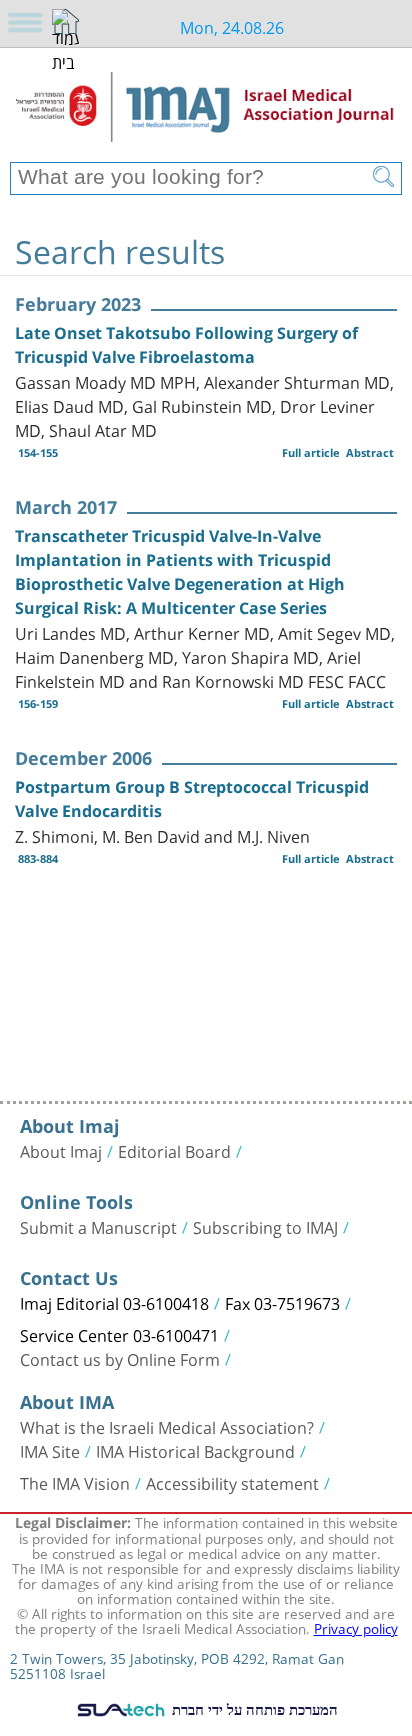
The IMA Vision (75, 1482)
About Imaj (61, 1150)
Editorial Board (174, 1150)
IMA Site (50, 1450)
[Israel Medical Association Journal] (206, 112)
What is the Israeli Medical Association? (167, 1426)
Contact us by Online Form (120, 1358)
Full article (311, 452)
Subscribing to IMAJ (265, 1226)
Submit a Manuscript (98, 1226)
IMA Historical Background (195, 1450)
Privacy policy (356, 1627)
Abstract (370, 452)
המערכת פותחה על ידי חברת (253, 1709)
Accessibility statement (232, 1482)
